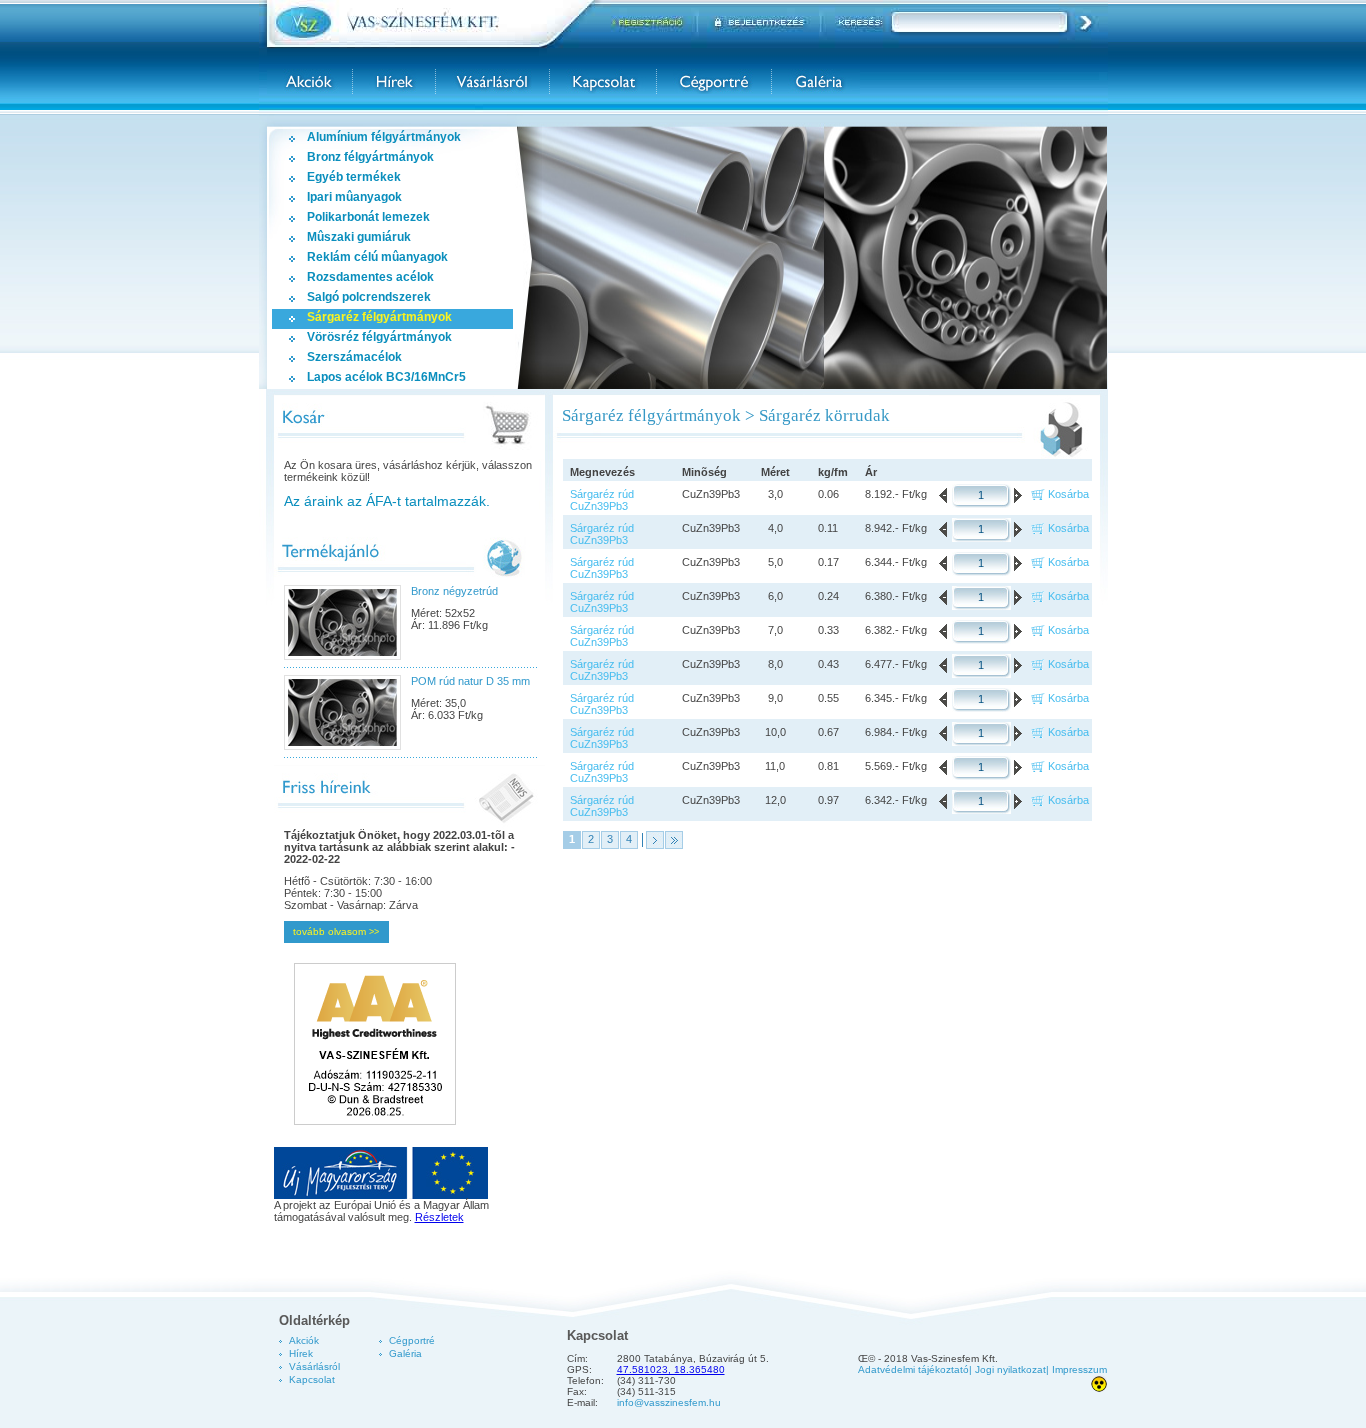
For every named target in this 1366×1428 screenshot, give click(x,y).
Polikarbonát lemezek (368, 217)
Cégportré (412, 1340)
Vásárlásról (314, 1366)
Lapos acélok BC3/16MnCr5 (386, 377)
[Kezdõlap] (430, 23)
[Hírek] (394, 81)
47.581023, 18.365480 (671, 1369)
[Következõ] (655, 840)
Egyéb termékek (354, 177)
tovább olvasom (336, 931)
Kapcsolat (312, 1379)
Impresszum (1079, 1369)
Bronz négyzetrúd (454, 591)
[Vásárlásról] (492, 81)
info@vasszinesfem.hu (669, 1402)
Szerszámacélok (354, 357)
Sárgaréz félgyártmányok (379, 317)
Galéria (405, 1353)
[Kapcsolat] (603, 81)
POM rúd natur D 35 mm (470, 681)
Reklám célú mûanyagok (377, 257)
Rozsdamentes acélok (370, 277)
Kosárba (1068, 494)
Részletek (439, 1217)
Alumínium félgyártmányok (384, 137)
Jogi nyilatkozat (1010, 1369)
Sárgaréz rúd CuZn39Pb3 (602, 500)
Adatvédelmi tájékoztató (913, 1369)
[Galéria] (816, 81)
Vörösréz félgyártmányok (379, 337)
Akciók (304, 1340)
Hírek (301, 1353)
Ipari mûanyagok (354, 197)
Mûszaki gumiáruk (359, 237)
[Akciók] (309, 81)
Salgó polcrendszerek (369, 297)
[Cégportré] (714, 81)
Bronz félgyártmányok (370, 157)
